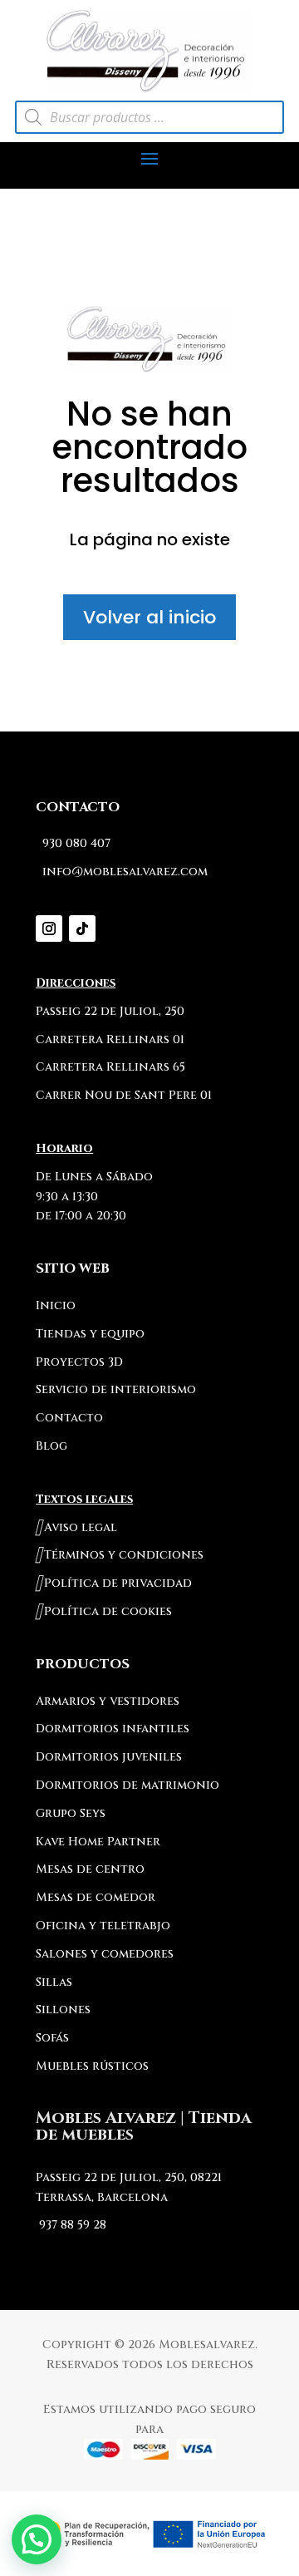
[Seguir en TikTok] (82, 928)
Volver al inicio (149, 617)
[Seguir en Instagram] (49, 928)
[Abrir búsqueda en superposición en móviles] (149, 117)
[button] (37, 2539)
